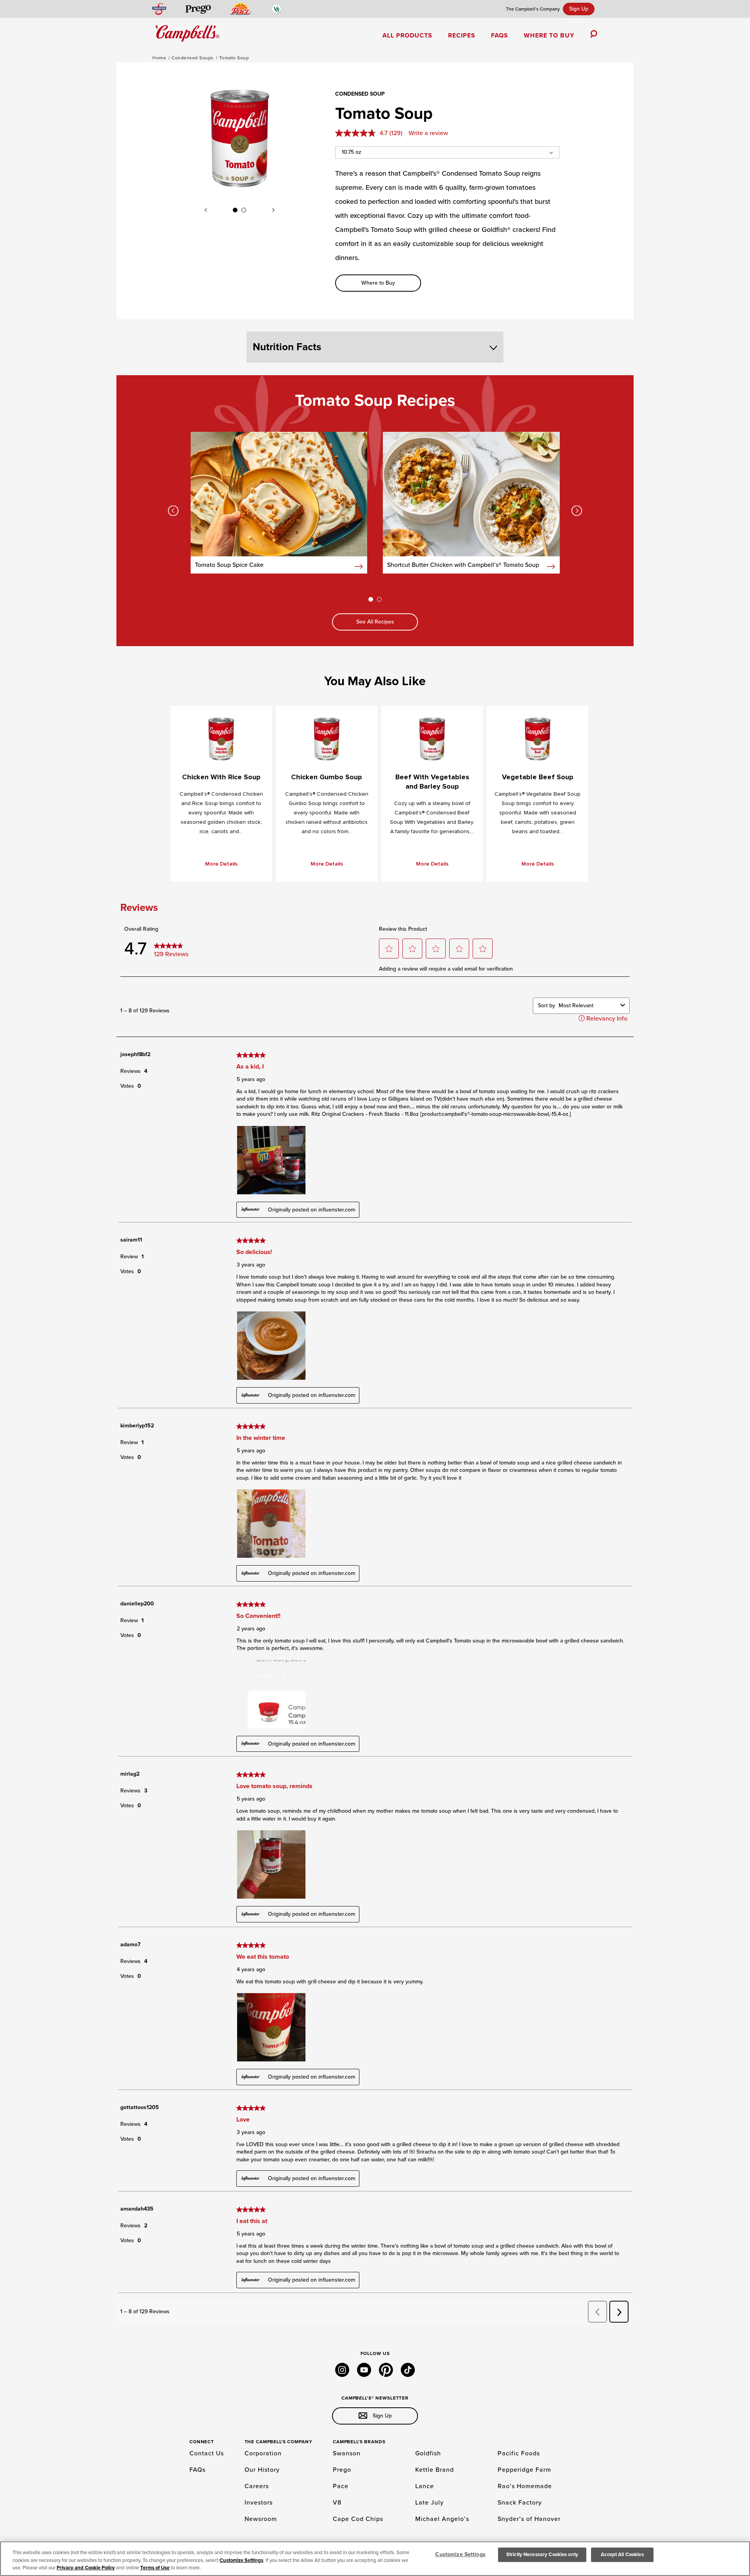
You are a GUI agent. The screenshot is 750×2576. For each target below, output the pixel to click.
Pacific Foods (519, 2453)
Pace (341, 2486)
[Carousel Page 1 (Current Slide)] (235, 210)
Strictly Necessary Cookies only (542, 2555)
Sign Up (579, 9)
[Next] (273, 210)
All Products (407, 36)
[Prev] (206, 210)
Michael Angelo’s (442, 2519)
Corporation (263, 2453)
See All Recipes (375, 622)
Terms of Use (155, 2568)
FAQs (500, 36)
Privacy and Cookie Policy (86, 2568)
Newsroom (261, 2519)
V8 (337, 2503)
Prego (342, 2470)
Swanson (347, 2453)
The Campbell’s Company (533, 9)
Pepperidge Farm (524, 2470)
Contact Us (207, 2453)
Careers (257, 2486)
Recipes (462, 36)
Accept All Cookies (622, 2555)
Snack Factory (520, 2503)
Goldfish (428, 2453)
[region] (375, 2559)
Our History (262, 2470)
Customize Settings (241, 2560)
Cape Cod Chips (358, 2519)
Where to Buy (549, 36)
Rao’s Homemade (525, 2486)
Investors (259, 2503)
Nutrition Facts (287, 347)
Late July (429, 2503)
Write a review (428, 133)
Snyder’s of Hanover (529, 2519)
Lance (425, 2486)
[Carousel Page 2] (244, 210)
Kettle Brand (435, 2470)
